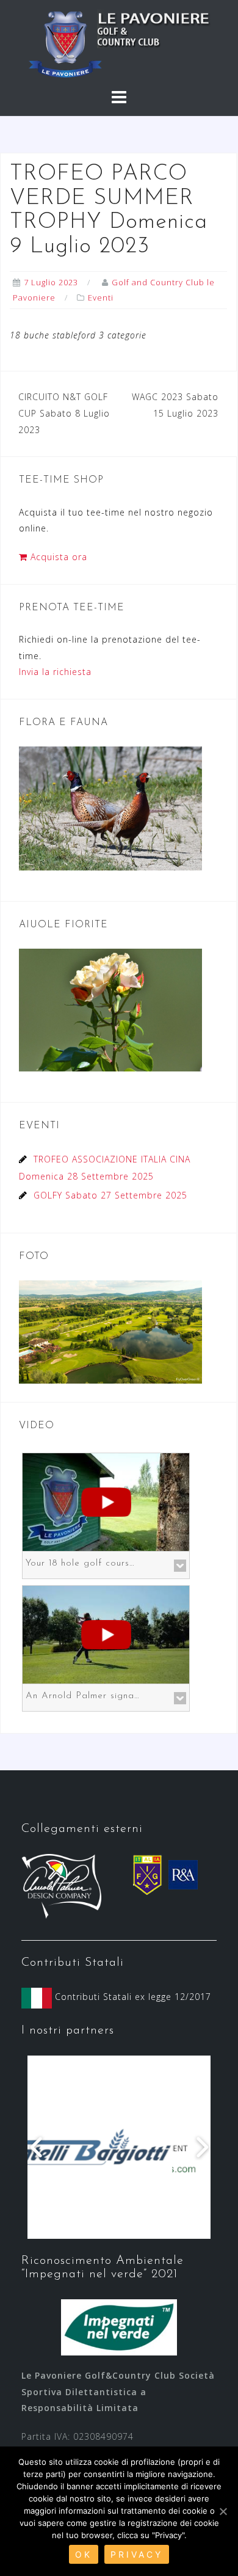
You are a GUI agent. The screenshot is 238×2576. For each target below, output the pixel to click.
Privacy (137, 2554)
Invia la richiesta (55, 672)
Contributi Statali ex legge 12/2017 (132, 1997)
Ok (84, 2554)
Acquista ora (57, 557)
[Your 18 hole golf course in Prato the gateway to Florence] (106, 1501)
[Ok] (223, 2511)
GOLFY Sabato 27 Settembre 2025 (110, 1195)
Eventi (101, 297)
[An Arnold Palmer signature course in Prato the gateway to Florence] (106, 1634)
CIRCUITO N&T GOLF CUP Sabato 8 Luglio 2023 (64, 413)
